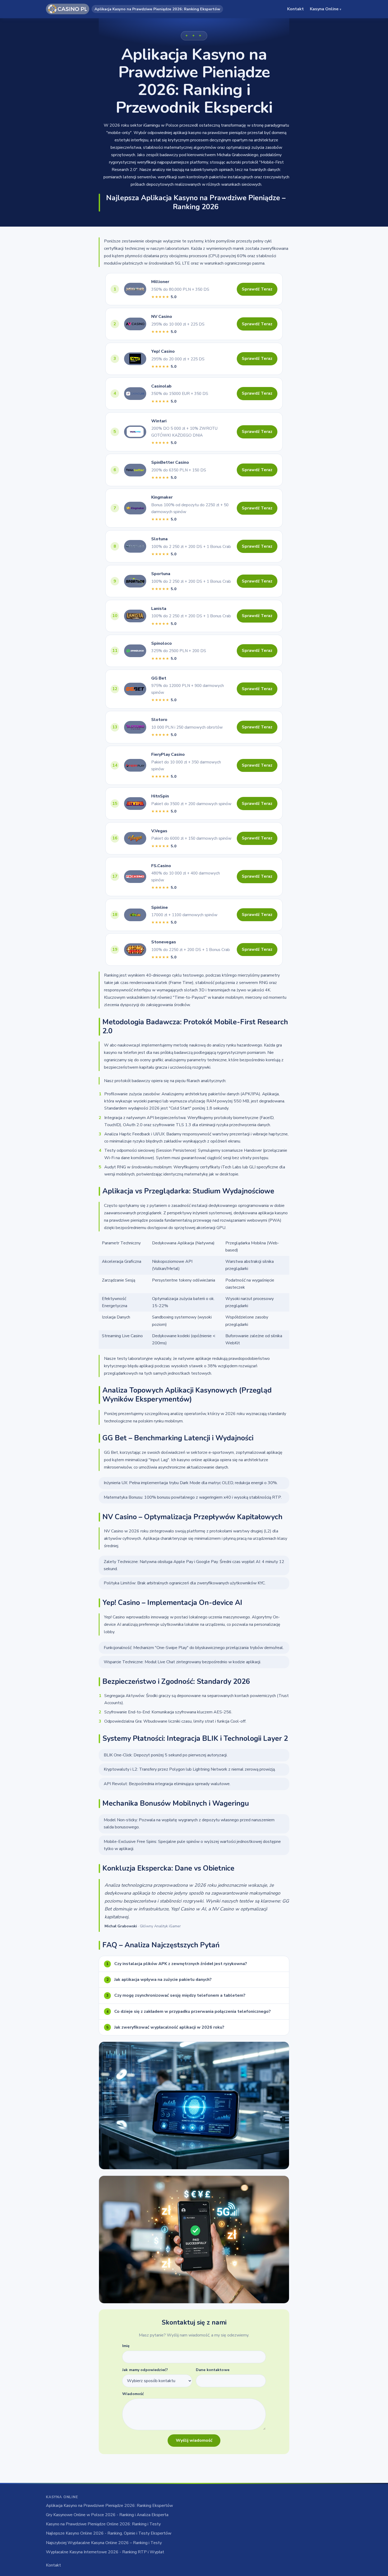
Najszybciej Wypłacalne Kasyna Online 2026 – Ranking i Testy (104, 2543)
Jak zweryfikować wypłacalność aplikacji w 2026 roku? (165, 2027)
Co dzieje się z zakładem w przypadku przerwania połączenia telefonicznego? (189, 2011)
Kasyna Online (325, 9)
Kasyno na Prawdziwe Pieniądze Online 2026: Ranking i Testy (103, 2524)
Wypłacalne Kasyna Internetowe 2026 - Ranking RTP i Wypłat (105, 2552)
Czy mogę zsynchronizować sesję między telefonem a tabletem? (176, 1995)
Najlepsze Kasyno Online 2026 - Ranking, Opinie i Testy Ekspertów (109, 2533)
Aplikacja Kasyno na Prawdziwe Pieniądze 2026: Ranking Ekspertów (109, 2506)
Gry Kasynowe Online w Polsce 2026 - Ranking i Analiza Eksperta (107, 2515)
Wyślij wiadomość (194, 2440)
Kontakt (295, 9)
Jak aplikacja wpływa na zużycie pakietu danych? (159, 1980)
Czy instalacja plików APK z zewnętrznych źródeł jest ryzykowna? (177, 1964)
